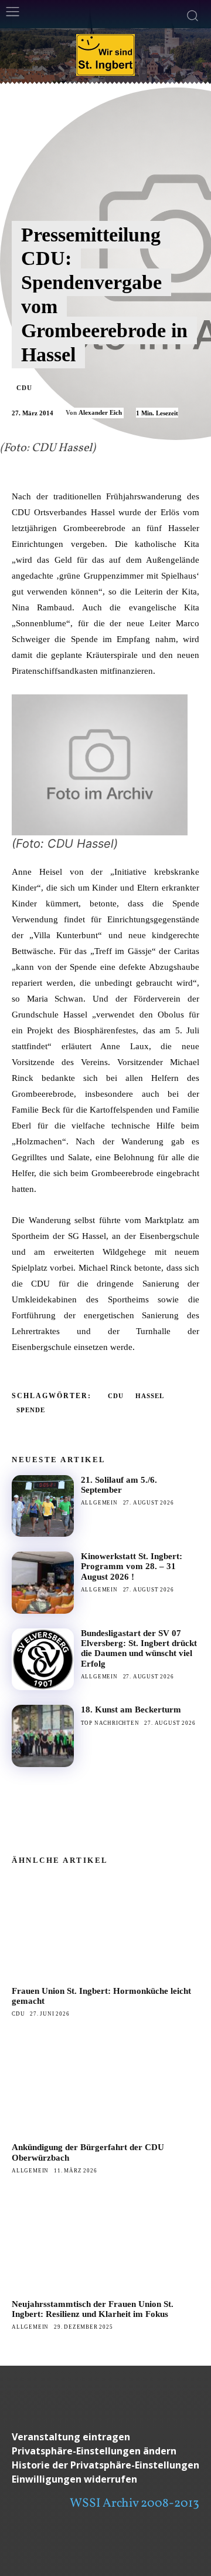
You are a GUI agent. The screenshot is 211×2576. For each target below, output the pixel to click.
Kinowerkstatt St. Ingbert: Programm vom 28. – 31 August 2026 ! (132, 1566)
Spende (31, 1410)
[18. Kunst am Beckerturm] (43, 1736)
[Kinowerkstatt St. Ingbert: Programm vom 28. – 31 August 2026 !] (43, 1583)
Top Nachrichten (110, 1723)
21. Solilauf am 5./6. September (119, 1485)
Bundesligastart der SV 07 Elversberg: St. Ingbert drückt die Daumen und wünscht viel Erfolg (139, 1648)
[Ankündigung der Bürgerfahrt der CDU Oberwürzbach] (105, 2084)
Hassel (150, 1396)
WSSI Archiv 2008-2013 (135, 2503)
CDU (24, 388)
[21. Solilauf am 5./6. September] (43, 1506)
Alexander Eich (100, 412)
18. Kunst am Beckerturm (131, 1710)
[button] (105, 2451)
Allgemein (99, 1503)
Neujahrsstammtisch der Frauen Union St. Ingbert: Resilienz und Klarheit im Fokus (93, 2309)
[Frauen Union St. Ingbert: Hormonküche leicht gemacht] (105, 1927)
